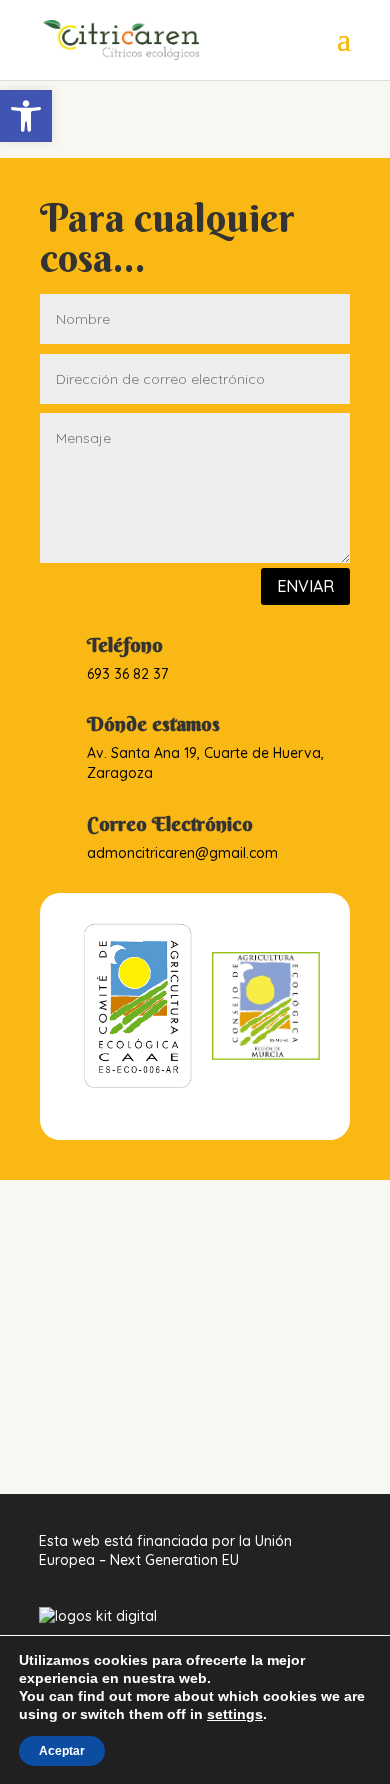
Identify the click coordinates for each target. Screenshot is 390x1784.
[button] (26, 116)
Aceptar (62, 1751)
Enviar (305, 586)
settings (235, 1714)
